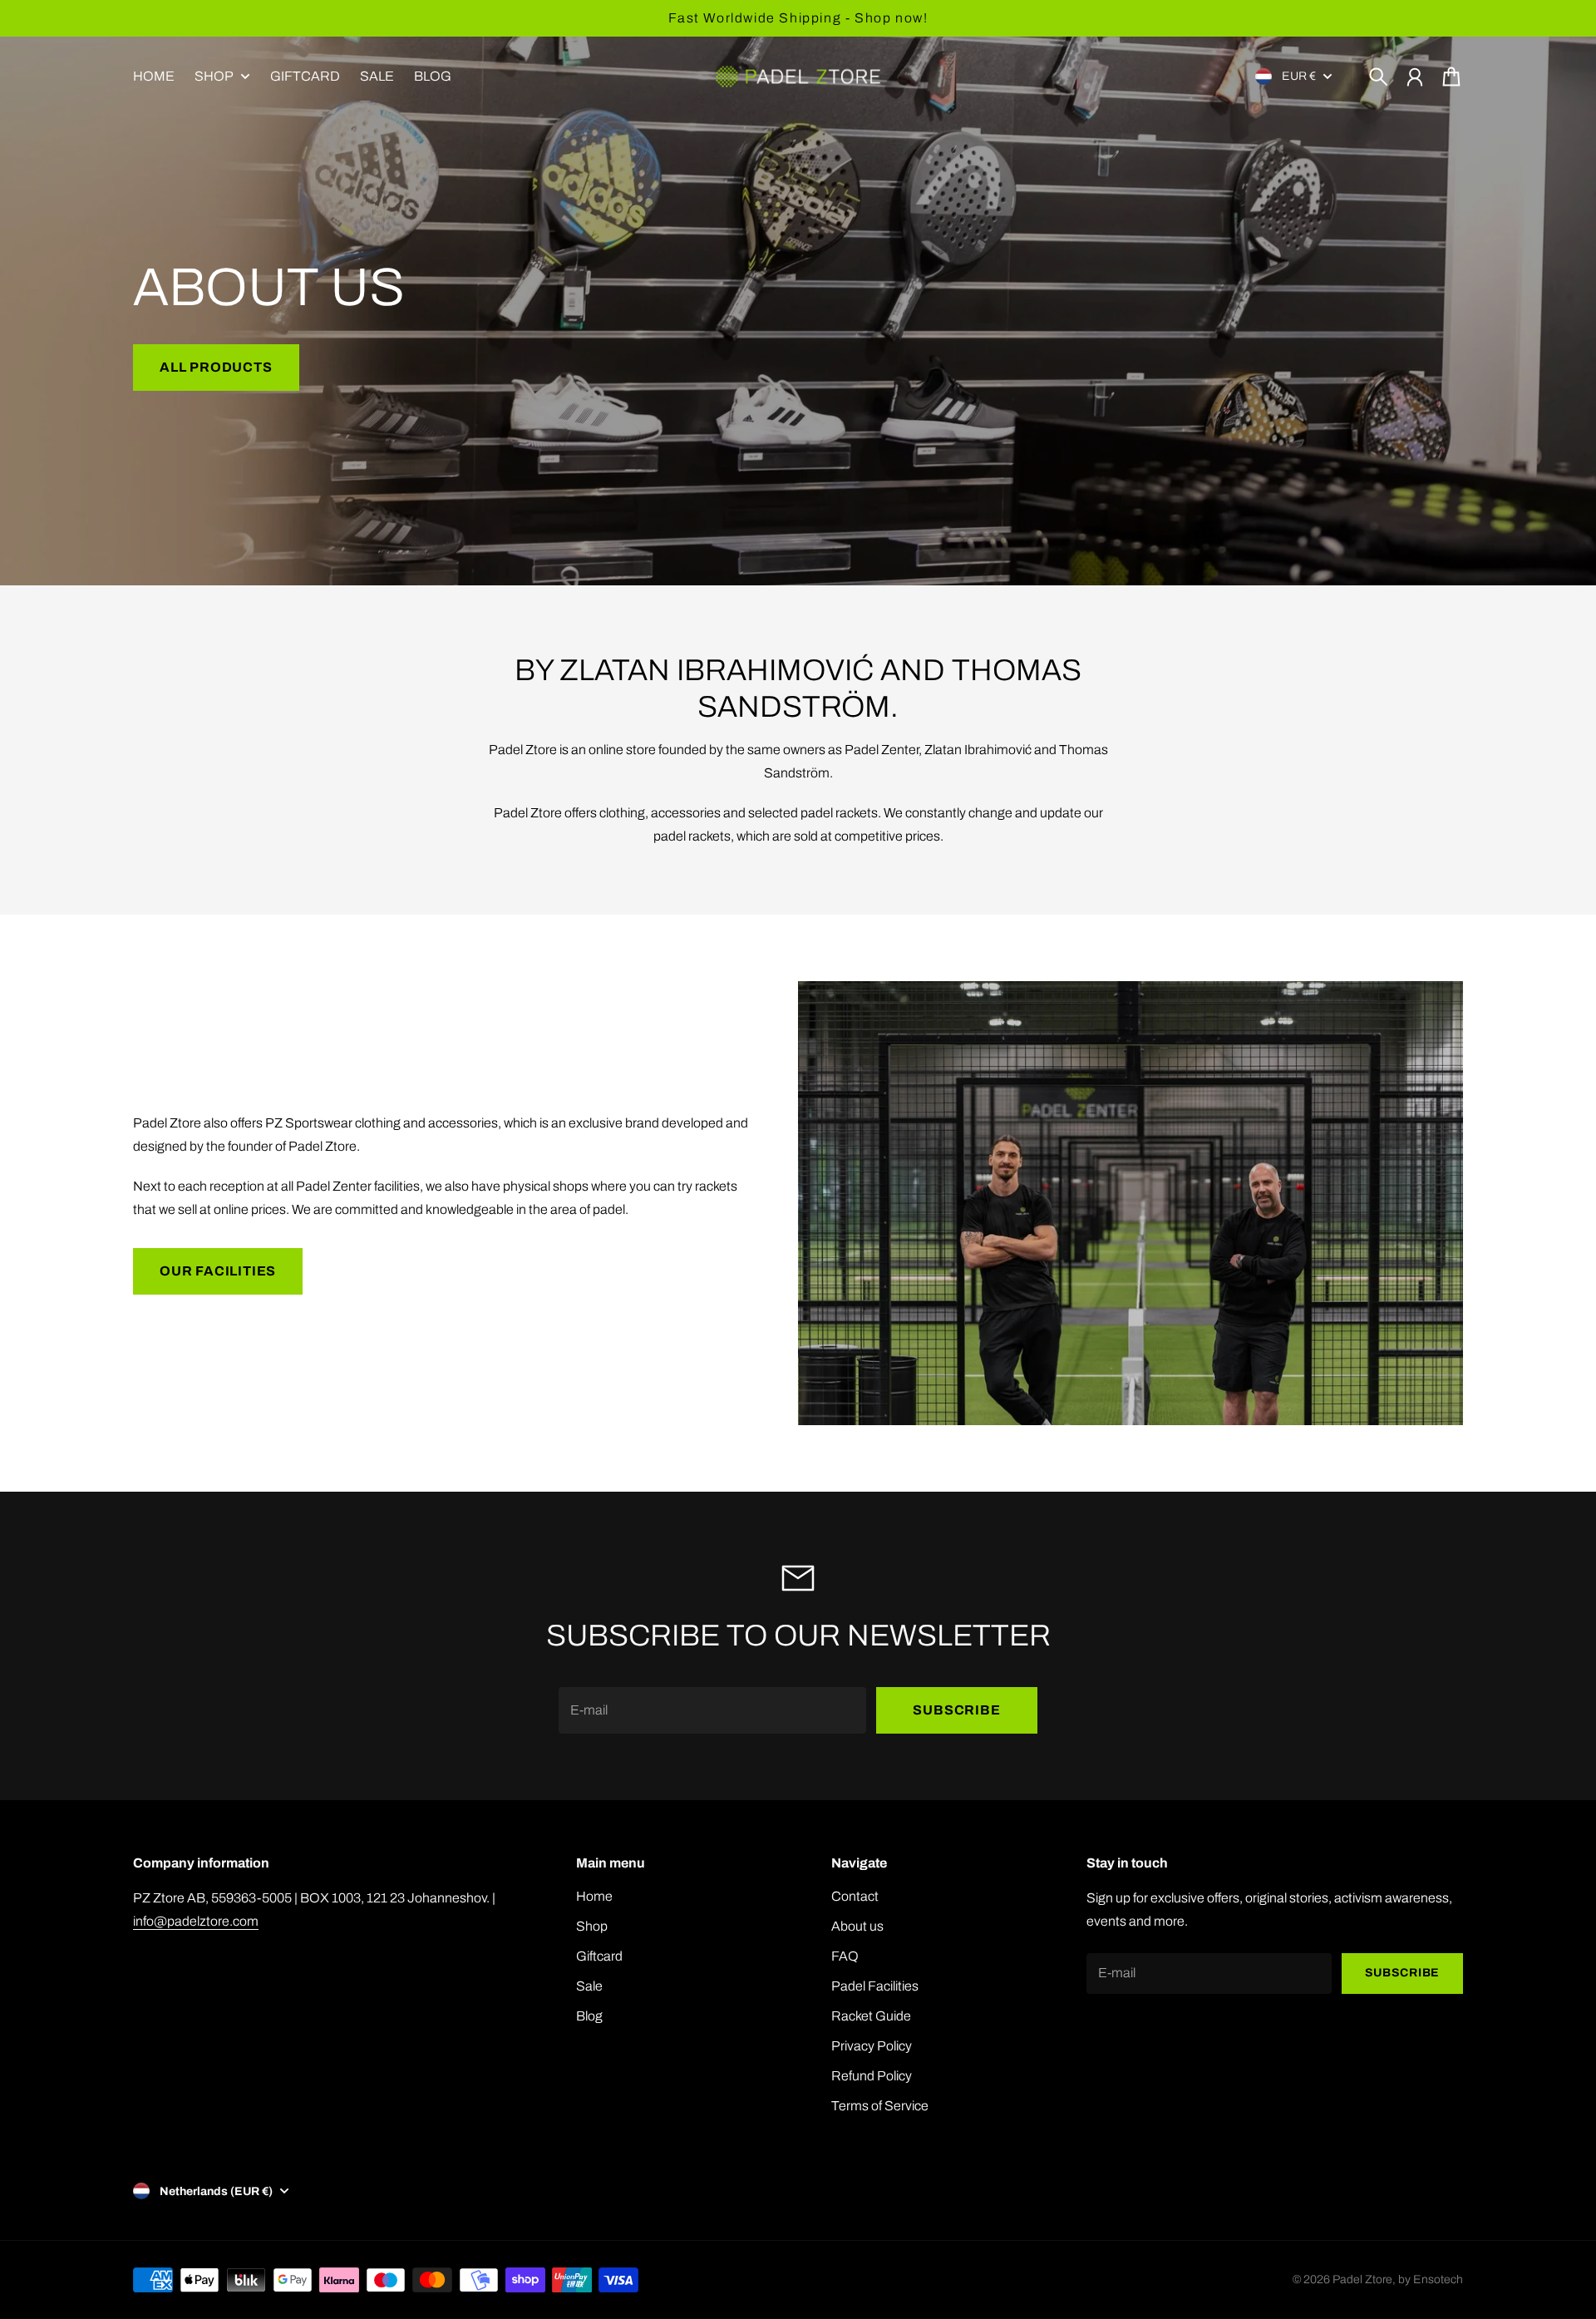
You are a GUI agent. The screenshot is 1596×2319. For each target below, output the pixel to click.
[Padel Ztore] (798, 76)
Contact (855, 1896)
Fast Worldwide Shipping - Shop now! (798, 18)
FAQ (845, 1956)
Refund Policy (872, 2076)
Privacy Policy (872, 2046)
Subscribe (956, 1710)
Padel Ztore (1362, 2280)
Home (594, 1896)
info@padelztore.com (196, 1921)
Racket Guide (871, 2016)
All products (216, 367)
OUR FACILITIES (218, 1271)
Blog (589, 2016)
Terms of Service (880, 2106)
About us (857, 1926)
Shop (214, 76)
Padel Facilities (875, 1986)
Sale (589, 1986)
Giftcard (599, 1956)
